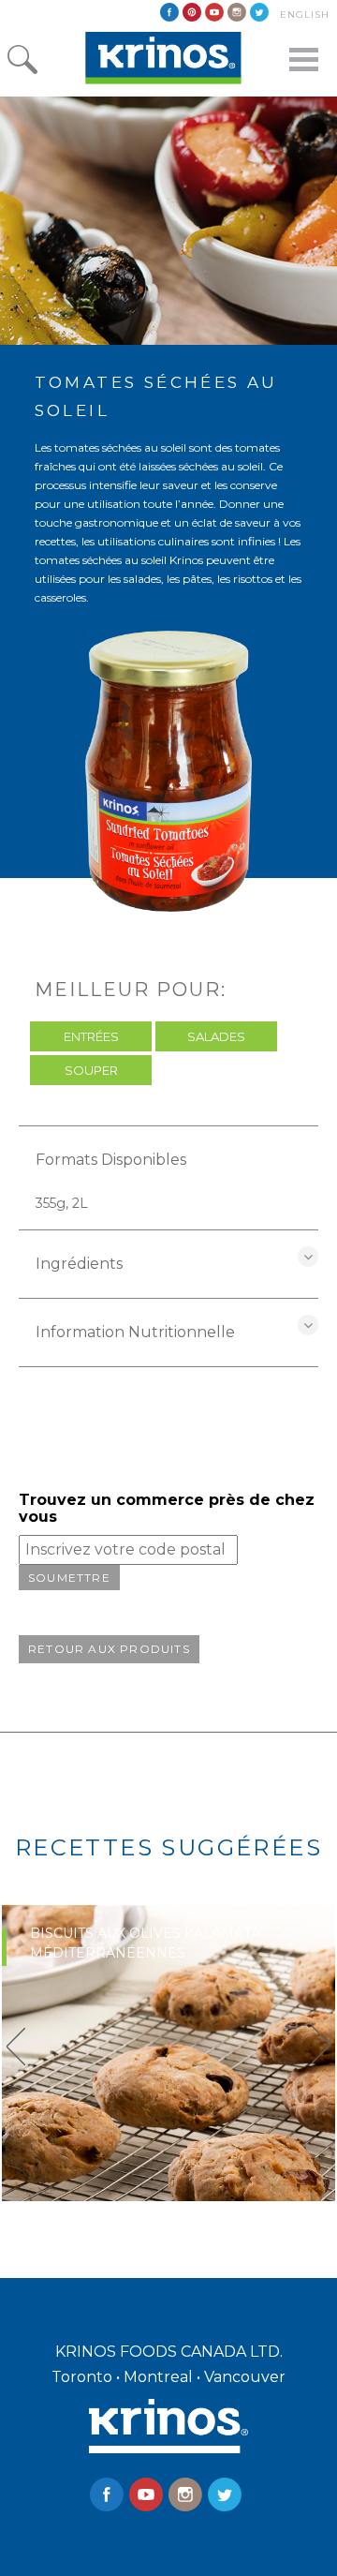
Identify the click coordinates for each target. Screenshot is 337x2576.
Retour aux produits (109, 1649)
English (305, 15)
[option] (168, 2053)
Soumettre (69, 1578)
